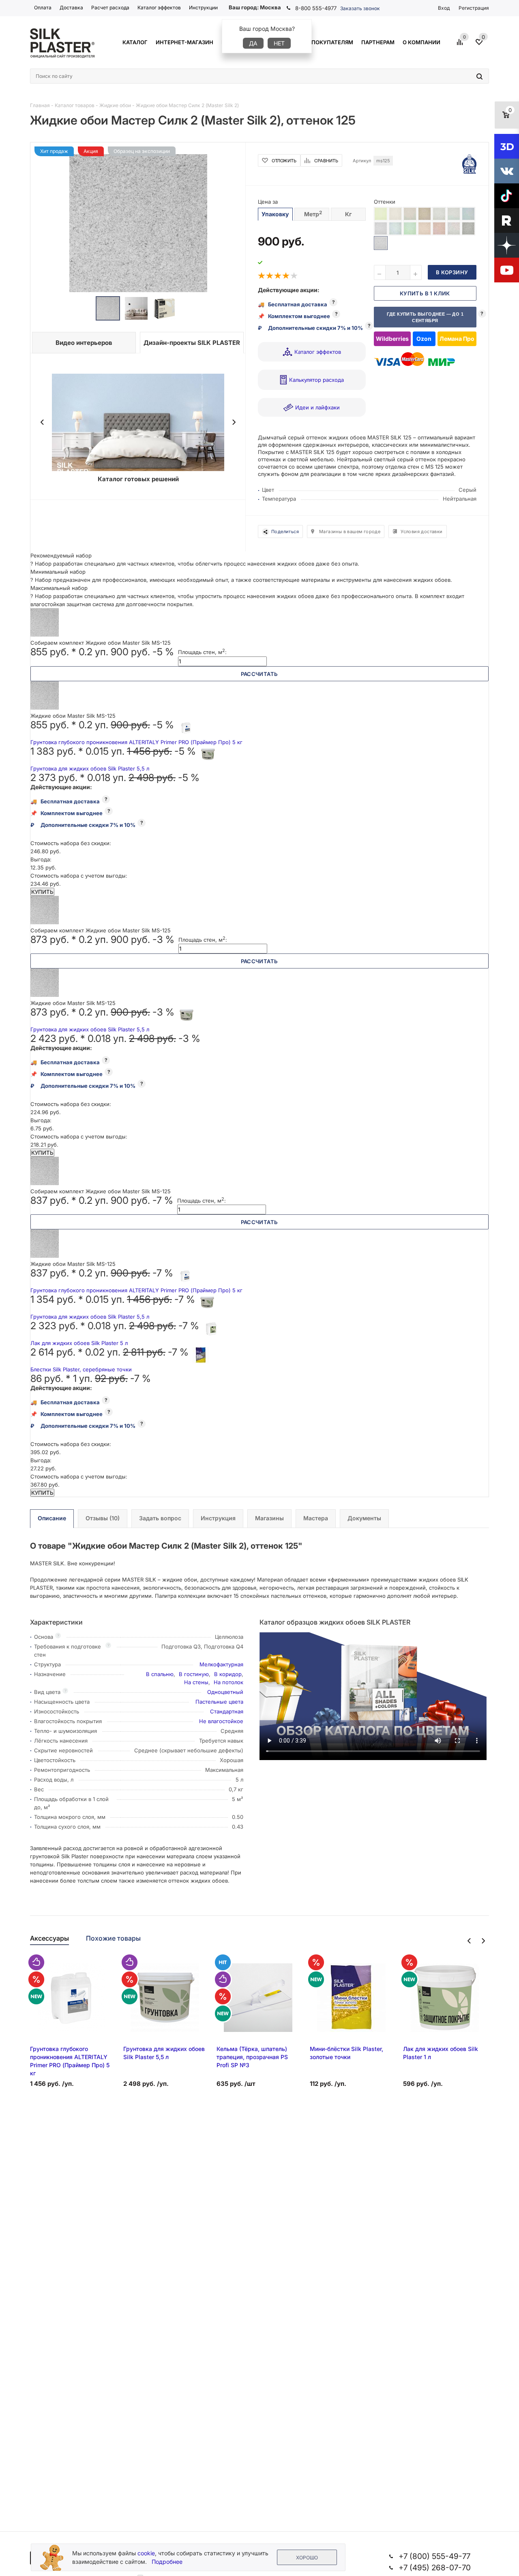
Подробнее (167, 2562)
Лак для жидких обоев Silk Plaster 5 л (79, 1343)
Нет (279, 43)
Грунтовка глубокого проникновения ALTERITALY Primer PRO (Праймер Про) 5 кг (136, 742)
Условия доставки (421, 532)
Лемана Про (457, 339)
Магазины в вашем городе (350, 532)
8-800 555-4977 (316, 8)
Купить (42, 892)
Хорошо (307, 2558)
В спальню (160, 1674)
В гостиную (194, 1674)
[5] (294, 276)
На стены (196, 1682)
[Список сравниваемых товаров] (461, 45)
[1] (262, 276)
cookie (146, 2553)
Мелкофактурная (221, 1664)
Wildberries (392, 339)
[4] (286, 276)
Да (253, 43)
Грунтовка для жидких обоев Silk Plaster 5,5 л (90, 768)
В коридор (228, 1674)
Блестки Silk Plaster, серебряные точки (81, 1369)
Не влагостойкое (221, 1721)
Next (234, 422)
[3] (278, 276)
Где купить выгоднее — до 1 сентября (425, 317)
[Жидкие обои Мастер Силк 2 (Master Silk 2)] (138, 223)
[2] (270, 276)
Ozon (424, 339)
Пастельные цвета (219, 1702)
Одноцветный (225, 1692)
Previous (42, 422)
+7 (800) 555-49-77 (434, 2556)
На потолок (228, 1682)
